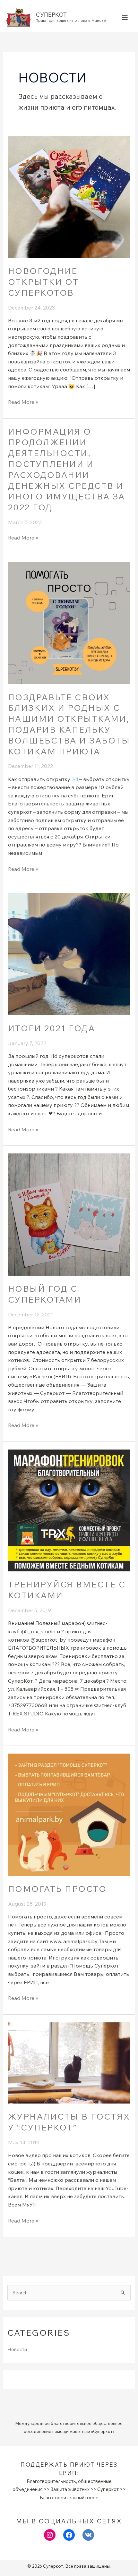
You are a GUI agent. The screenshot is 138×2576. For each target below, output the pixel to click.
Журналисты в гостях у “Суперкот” (69, 2122)
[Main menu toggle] (125, 17)
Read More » (23, 402)
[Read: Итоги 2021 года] (69, 953)
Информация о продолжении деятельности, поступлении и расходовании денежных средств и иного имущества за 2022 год (67, 470)
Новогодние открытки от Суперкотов (43, 282)
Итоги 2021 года (52, 1028)
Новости (17, 2349)
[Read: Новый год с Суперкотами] (69, 1214)
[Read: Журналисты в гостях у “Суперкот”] (69, 2062)
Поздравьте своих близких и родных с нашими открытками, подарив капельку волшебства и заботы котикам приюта (69, 724)
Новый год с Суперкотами (45, 1294)
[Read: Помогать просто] (69, 1814)
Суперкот (51, 15)
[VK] (88, 2535)
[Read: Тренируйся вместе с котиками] (69, 1510)
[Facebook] (69, 2535)
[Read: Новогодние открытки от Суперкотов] (69, 196)
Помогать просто (57, 1889)
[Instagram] (50, 2535)
